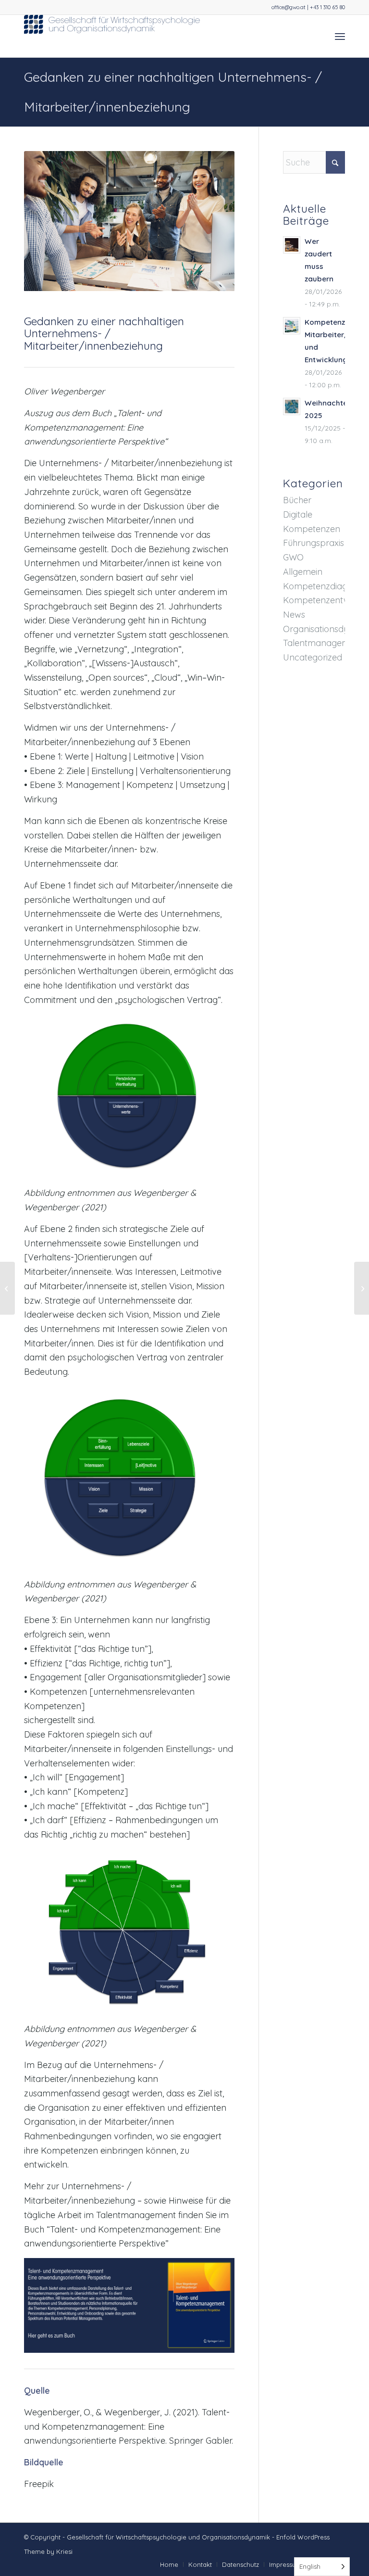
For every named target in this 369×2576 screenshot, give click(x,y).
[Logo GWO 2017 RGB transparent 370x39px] (113, 36)
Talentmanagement (323, 643)
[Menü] (340, 36)
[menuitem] (340, 36)
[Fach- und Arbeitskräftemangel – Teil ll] (7, 1288)
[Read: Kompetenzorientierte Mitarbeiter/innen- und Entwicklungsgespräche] (292, 326)
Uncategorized (313, 657)
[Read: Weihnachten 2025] (292, 406)
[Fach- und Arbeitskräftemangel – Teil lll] (362, 1288)
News (294, 615)
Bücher (297, 500)
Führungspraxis (314, 543)
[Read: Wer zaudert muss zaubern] (292, 245)
